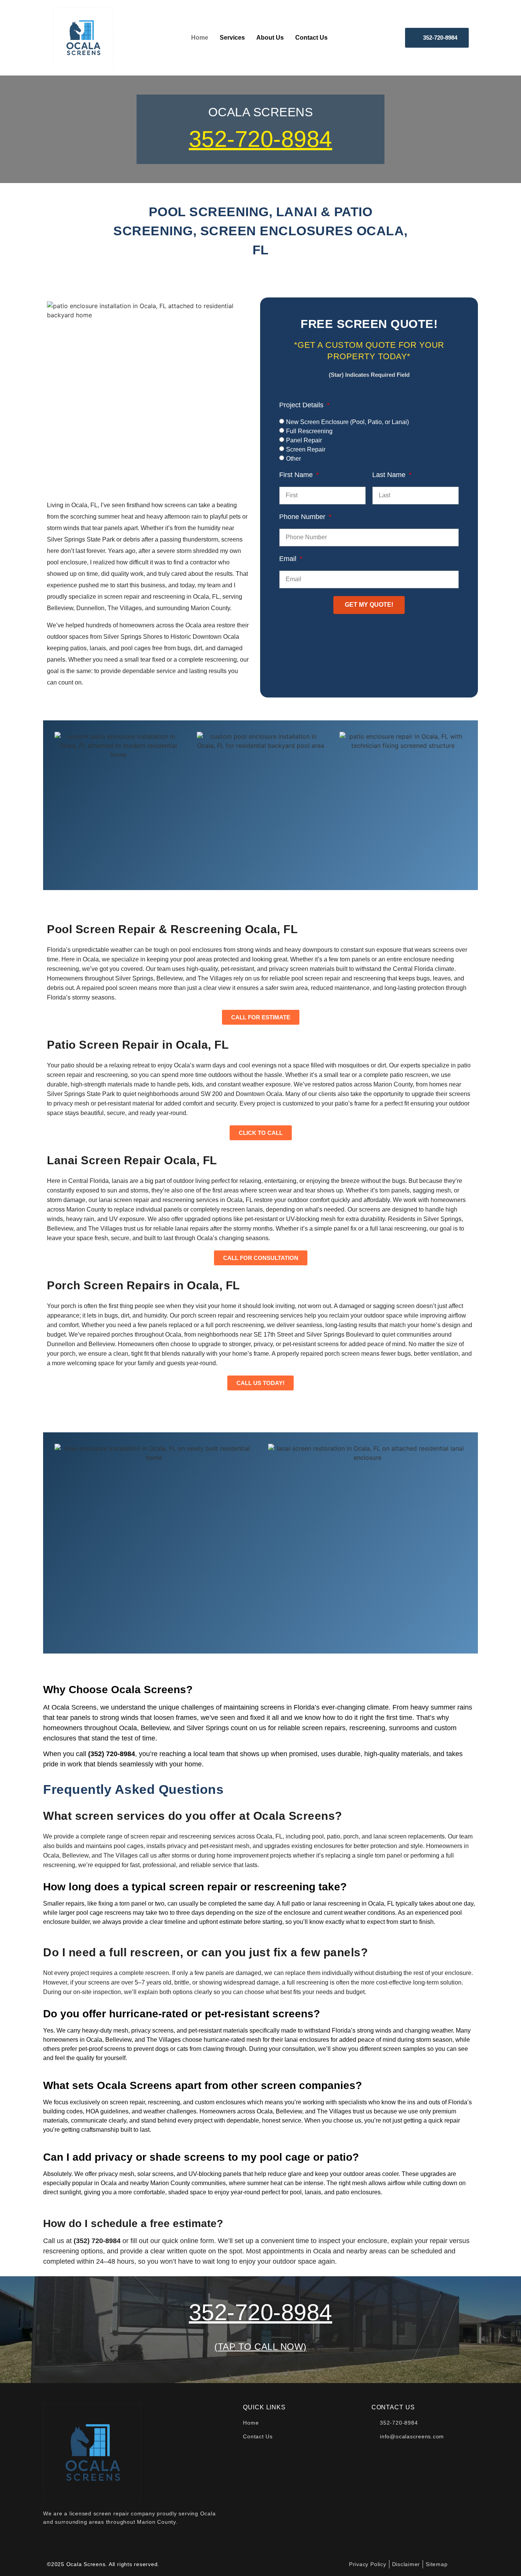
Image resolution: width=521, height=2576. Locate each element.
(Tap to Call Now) (260, 2347)
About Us (270, 38)
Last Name (390, 475)
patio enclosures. (358, 2192)
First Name (297, 475)
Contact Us (311, 38)
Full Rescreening (309, 431)
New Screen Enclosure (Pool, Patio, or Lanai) (347, 422)
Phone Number (303, 517)
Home (200, 38)
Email (289, 559)
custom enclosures (220, 2102)
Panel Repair (304, 440)
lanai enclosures (307, 2040)
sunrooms (404, 1728)
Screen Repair (306, 449)
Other (293, 458)
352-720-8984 (260, 139)
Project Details (302, 405)
